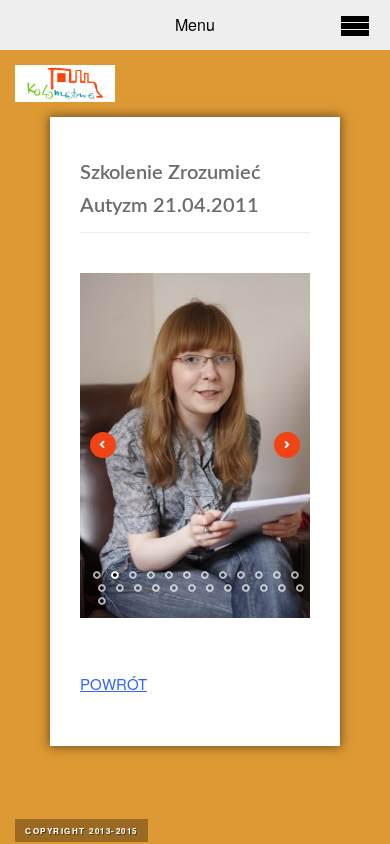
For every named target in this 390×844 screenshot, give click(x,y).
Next (287, 445)
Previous (103, 445)
